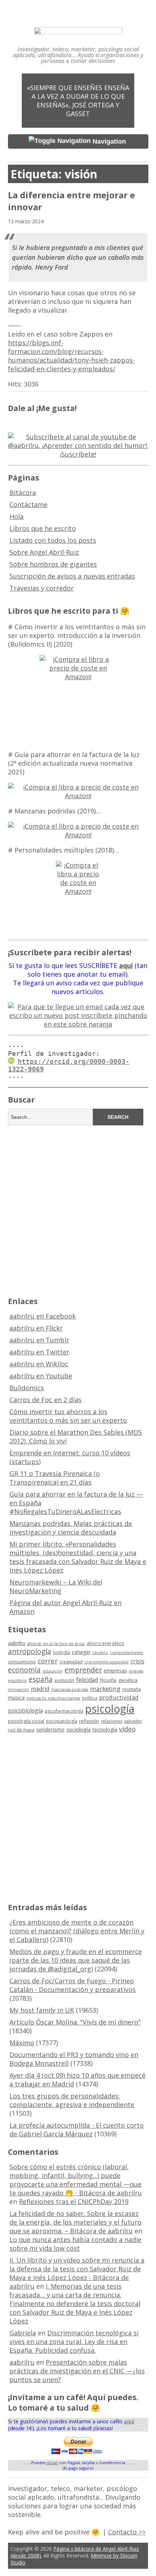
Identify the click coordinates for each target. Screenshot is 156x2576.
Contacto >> (127, 2532)
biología (61, 1652)
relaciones (112, 1721)
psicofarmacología (64, 1711)
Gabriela (23, 2333)
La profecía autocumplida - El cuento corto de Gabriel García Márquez (77, 2129)
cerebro (100, 1653)
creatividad (71, 1662)
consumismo (22, 1662)
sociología (79, 1729)
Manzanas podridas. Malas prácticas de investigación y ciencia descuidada (71, 1528)
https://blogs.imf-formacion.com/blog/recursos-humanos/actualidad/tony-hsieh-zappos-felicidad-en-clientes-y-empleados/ (71, 356)
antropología (30, 1651)
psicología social (26, 1721)
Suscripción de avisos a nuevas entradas (72, 576)
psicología (110, 1709)
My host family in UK (42, 2010)
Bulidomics (27, 1388)
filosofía (108, 1680)
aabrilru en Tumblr (39, 1340)
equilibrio (17, 1680)
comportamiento (127, 1653)
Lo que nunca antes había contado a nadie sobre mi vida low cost (75, 2244)
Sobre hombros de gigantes (53, 564)
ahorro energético (106, 1643)
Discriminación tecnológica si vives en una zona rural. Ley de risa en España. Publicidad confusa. (74, 2342)
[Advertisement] (78, 1210)
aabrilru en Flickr (36, 1328)
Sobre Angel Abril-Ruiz (44, 552)
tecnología (105, 1729)
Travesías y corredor (42, 588)
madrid (40, 1689)
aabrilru (17, 1643)
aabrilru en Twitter (39, 1352)
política (90, 1698)
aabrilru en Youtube (41, 1376)
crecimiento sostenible (107, 1662)
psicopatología (62, 1721)
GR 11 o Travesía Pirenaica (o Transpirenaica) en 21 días (55, 1478)
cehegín (81, 1652)
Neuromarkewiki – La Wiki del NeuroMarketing (56, 1586)
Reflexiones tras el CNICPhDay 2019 (74, 2201)
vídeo (127, 1729)
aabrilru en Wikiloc (39, 1364)
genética (128, 1680)
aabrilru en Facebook (43, 1316)
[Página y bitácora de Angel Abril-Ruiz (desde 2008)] (78, 29)
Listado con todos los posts (53, 540)
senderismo (50, 1729)
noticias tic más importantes (53, 1698)
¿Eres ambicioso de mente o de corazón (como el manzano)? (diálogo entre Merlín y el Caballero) (77, 1931)
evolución (64, 1680)
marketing (105, 1689)
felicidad (87, 1680)
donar (52, 2463)
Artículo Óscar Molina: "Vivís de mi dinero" (75, 2022)
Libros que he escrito (43, 528)
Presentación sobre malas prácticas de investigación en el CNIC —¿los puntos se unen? (77, 2371)
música (16, 1698)
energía (136, 1671)
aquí (129, 2421)
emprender (83, 1670)
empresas (115, 1670)
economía (24, 1670)
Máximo (22, 2043)
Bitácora (23, 492)
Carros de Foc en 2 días (46, 1400)
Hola (17, 516)
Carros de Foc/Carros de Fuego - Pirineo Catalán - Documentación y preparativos (73, 1985)
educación (53, 1671)
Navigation (109, 141)
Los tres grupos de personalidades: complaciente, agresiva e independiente (72, 2100)
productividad (119, 1697)
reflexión (89, 1721)
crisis (137, 1661)
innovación (19, 1689)
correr (48, 1661)
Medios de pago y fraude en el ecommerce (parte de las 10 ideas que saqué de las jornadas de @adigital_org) (76, 1960)
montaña (132, 1689)
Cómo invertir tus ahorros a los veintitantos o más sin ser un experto (68, 1416)
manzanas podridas (70, 1689)
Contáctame (28, 504)
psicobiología (25, 1710)
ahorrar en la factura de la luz (56, 1644)
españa (41, 1679)
